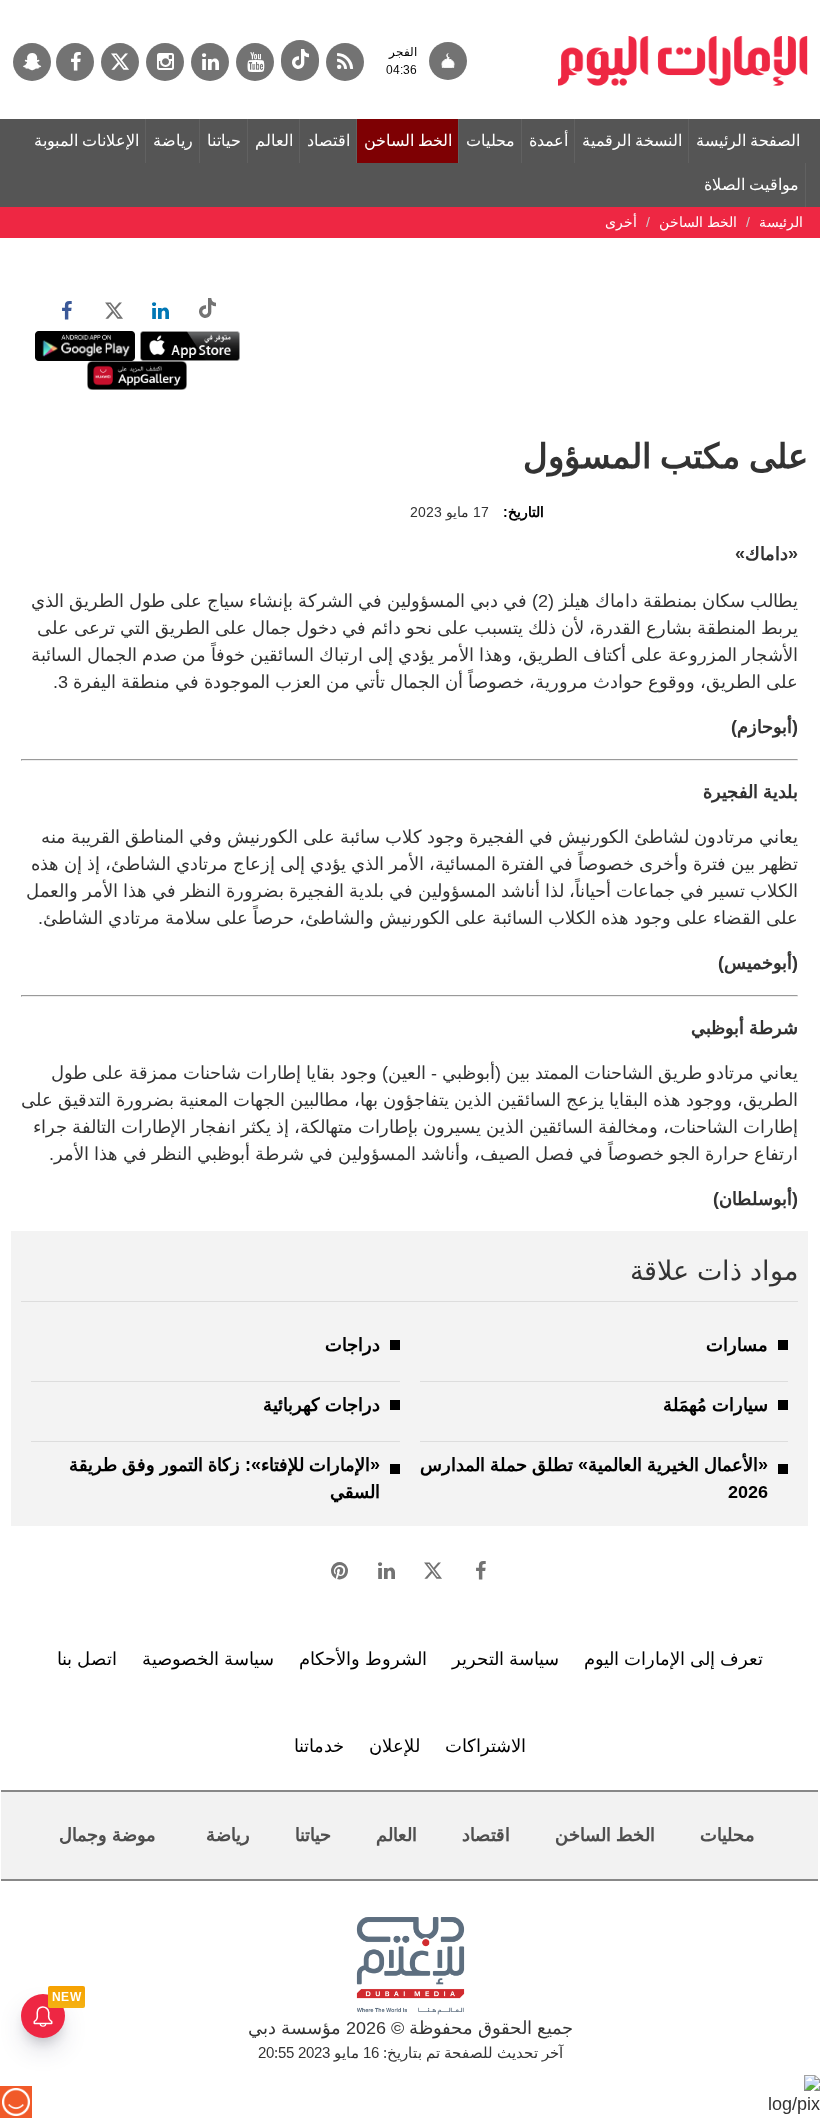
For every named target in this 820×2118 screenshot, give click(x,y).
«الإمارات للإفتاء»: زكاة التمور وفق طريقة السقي (224, 1478)
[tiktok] (300, 60)
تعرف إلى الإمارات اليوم (673, 1659)
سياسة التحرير (505, 1659)
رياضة (173, 140)
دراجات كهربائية (321, 1405)
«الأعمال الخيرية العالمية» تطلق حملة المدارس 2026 (594, 1478)
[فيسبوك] (75, 62)
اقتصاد (328, 140)
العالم (274, 140)
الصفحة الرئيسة (748, 140)
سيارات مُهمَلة (715, 1405)
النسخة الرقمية (632, 140)
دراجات (352, 1345)
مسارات (737, 1345)
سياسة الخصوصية (208, 1659)
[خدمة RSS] (345, 62)
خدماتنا (319, 1746)
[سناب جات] (32, 62)
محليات (490, 140)
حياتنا (224, 140)
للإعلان (394, 1746)
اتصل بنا (87, 1659)
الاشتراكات (485, 1746)
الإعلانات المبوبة (86, 140)
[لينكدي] (210, 62)
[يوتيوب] (255, 62)
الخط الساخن (408, 140)
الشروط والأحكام (363, 1659)
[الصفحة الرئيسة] (683, 10)
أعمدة (548, 140)
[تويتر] (120, 62)
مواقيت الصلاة (751, 184)
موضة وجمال (107, 1835)
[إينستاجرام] (165, 62)
